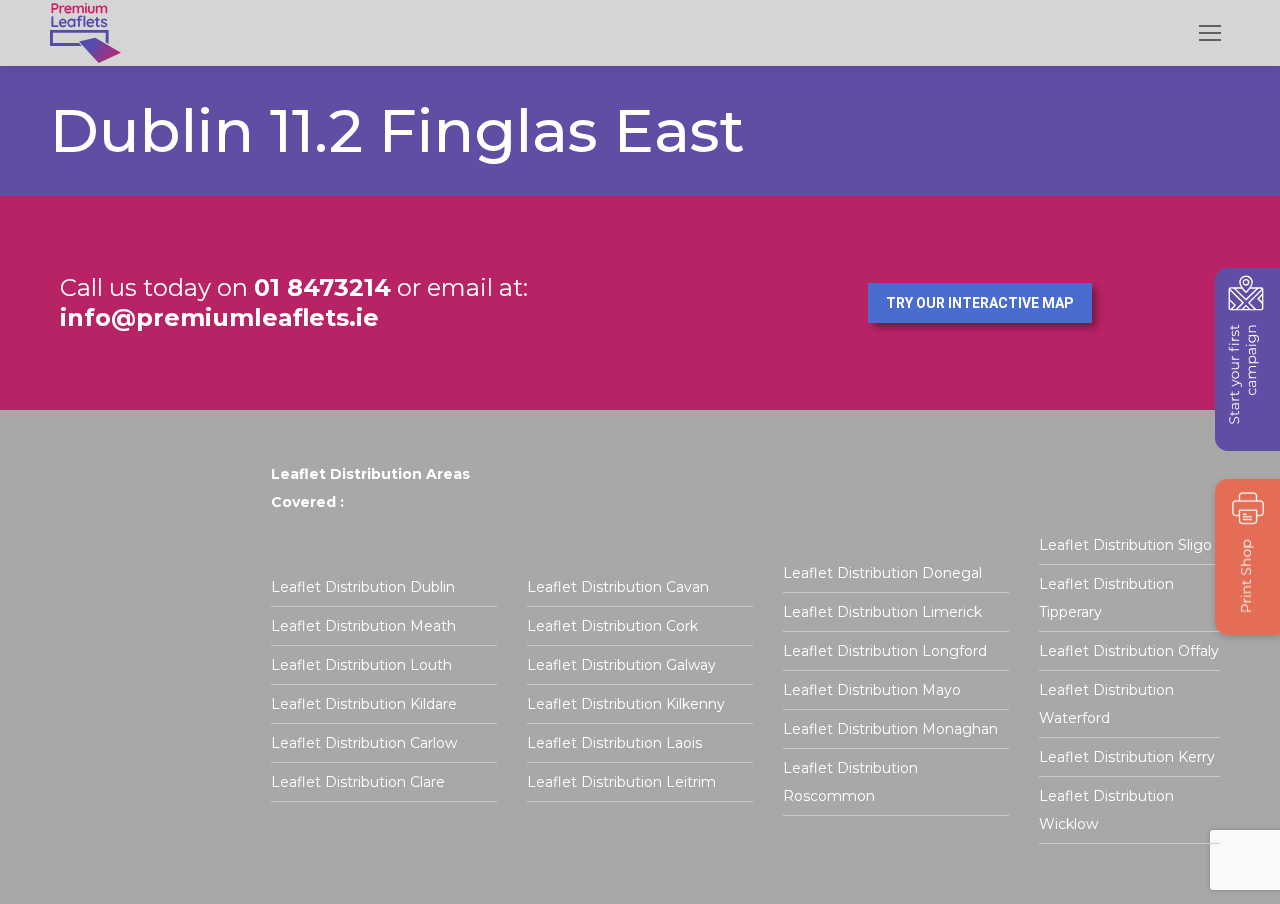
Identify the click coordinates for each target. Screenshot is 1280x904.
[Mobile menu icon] (1210, 33)
